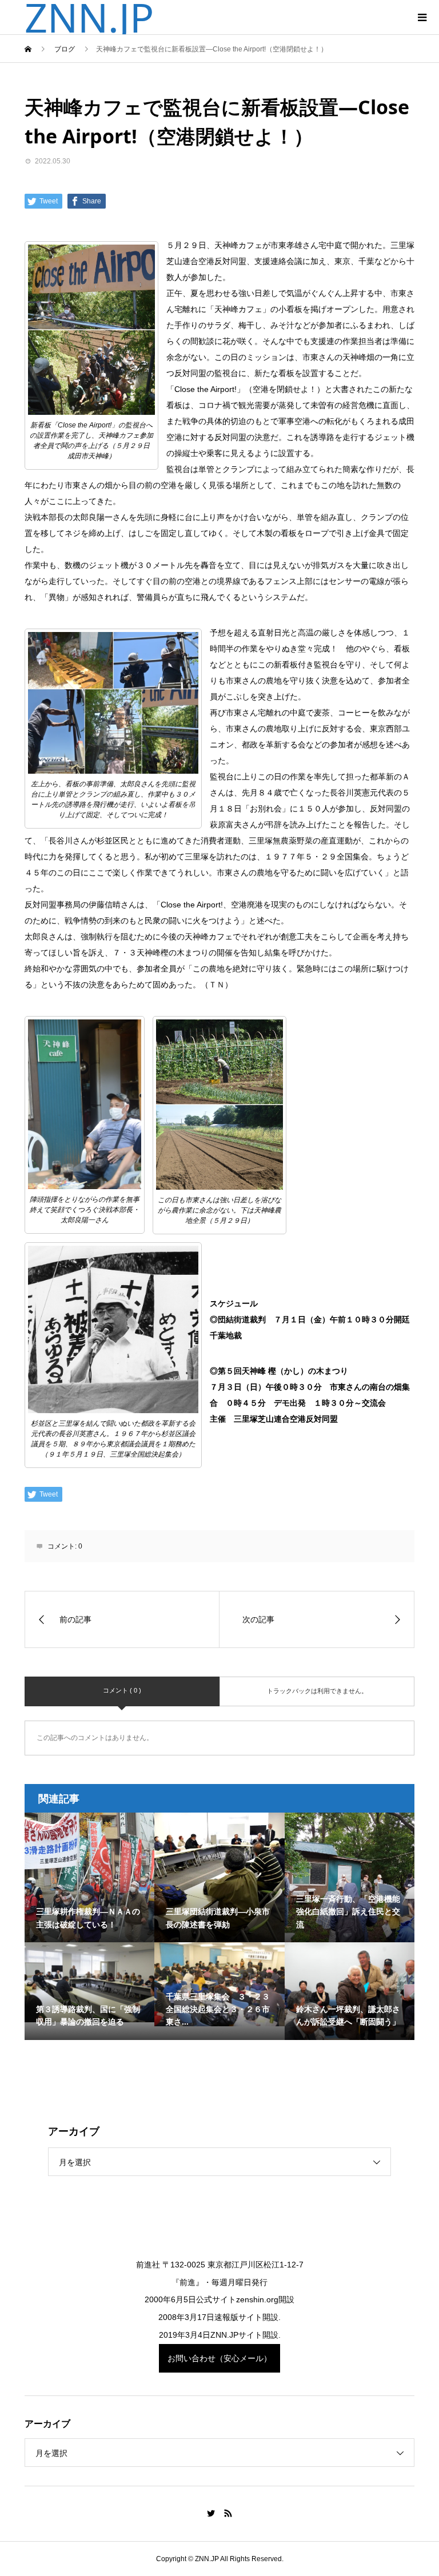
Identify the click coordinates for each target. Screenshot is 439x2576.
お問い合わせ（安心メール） (219, 2358)
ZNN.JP (89, 17)
